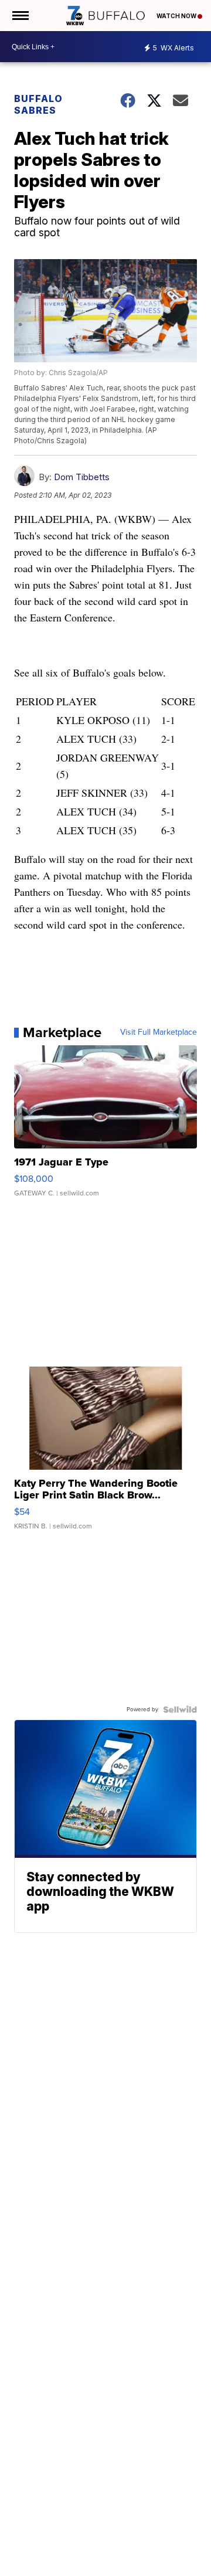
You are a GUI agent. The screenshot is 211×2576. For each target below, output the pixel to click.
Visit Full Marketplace (159, 1032)
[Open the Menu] (20, 16)
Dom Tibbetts (82, 477)
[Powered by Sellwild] (180, 1710)
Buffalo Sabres (38, 104)
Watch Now (177, 16)
